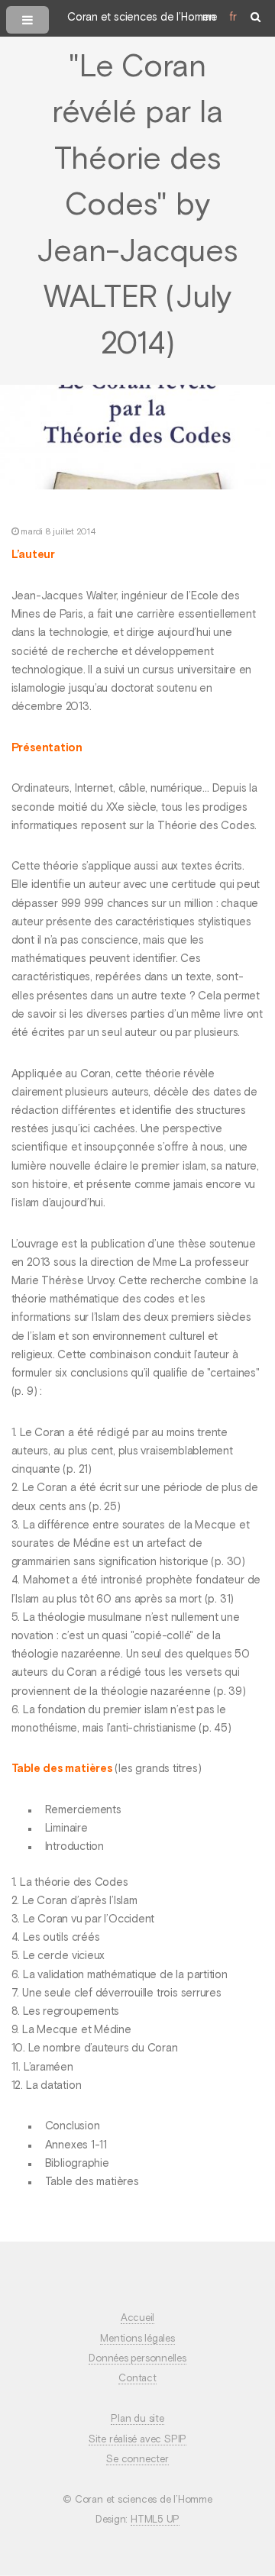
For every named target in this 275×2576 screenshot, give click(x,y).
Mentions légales (137, 2339)
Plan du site (137, 2419)
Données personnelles (137, 2359)
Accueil (137, 2318)
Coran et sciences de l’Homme (142, 18)
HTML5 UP (155, 2520)
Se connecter (137, 2460)
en (209, 18)
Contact (137, 2379)
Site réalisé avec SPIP (137, 2440)
